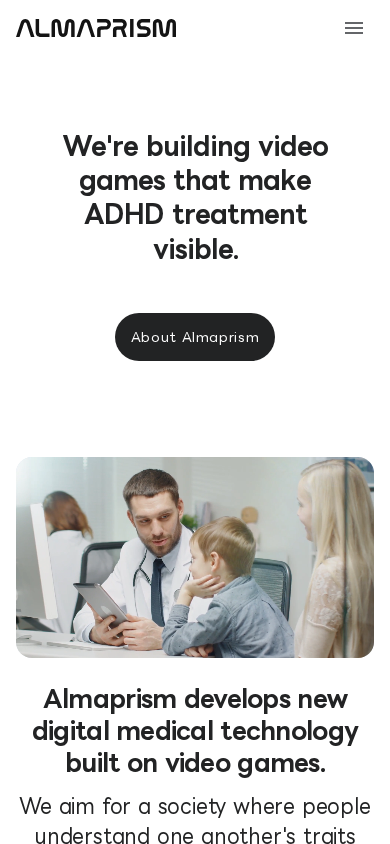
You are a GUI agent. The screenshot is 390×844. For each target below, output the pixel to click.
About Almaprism (195, 337)
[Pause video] (336, 620)
